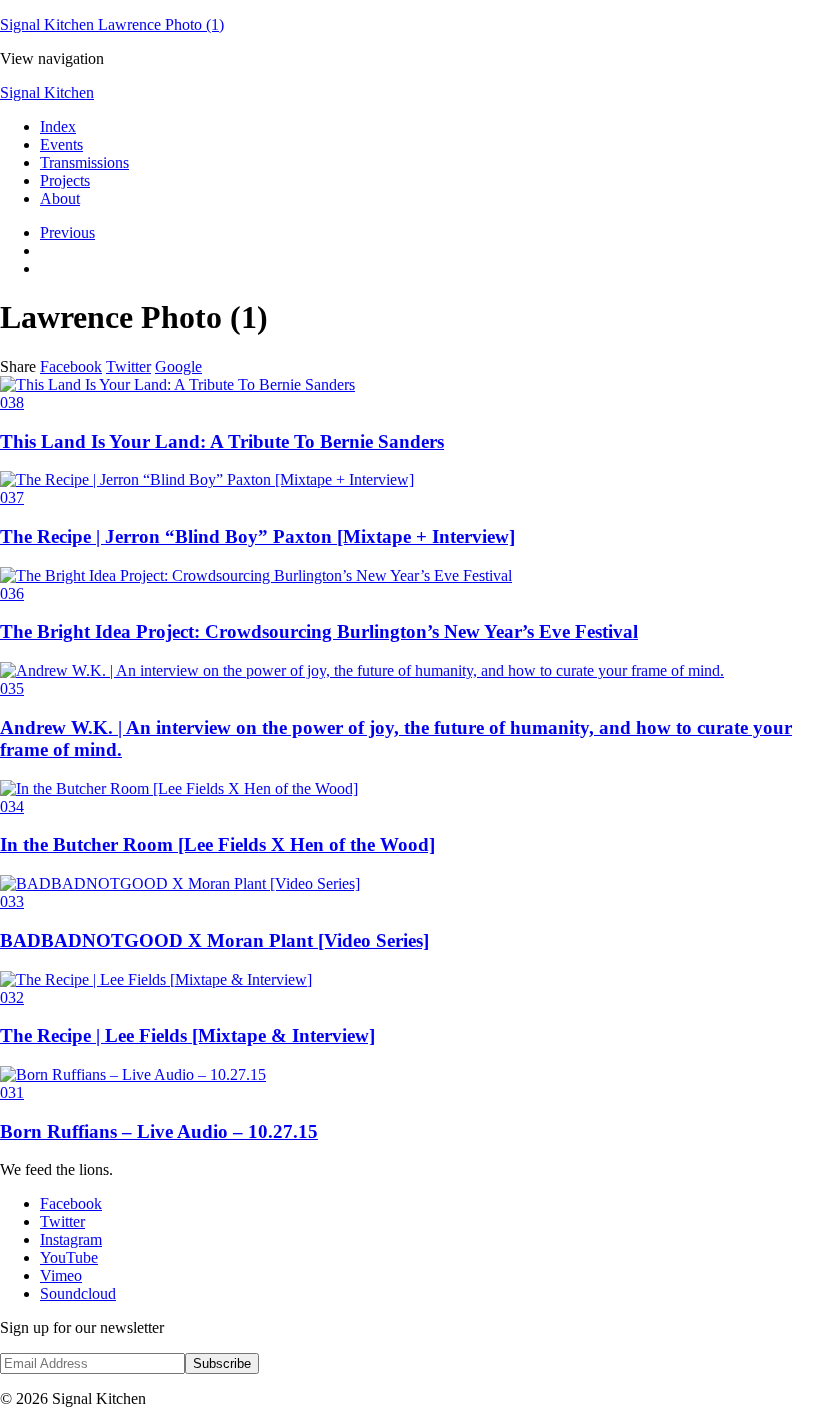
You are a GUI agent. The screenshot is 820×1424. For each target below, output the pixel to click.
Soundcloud (78, 1293)
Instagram (71, 1239)
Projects (65, 180)
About (60, 198)
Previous (67, 232)
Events (61, 144)
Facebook (71, 366)
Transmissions (84, 162)
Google (178, 366)
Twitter (128, 366)
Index (58, 126)
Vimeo (61, 1275)
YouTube (69, 1257)
